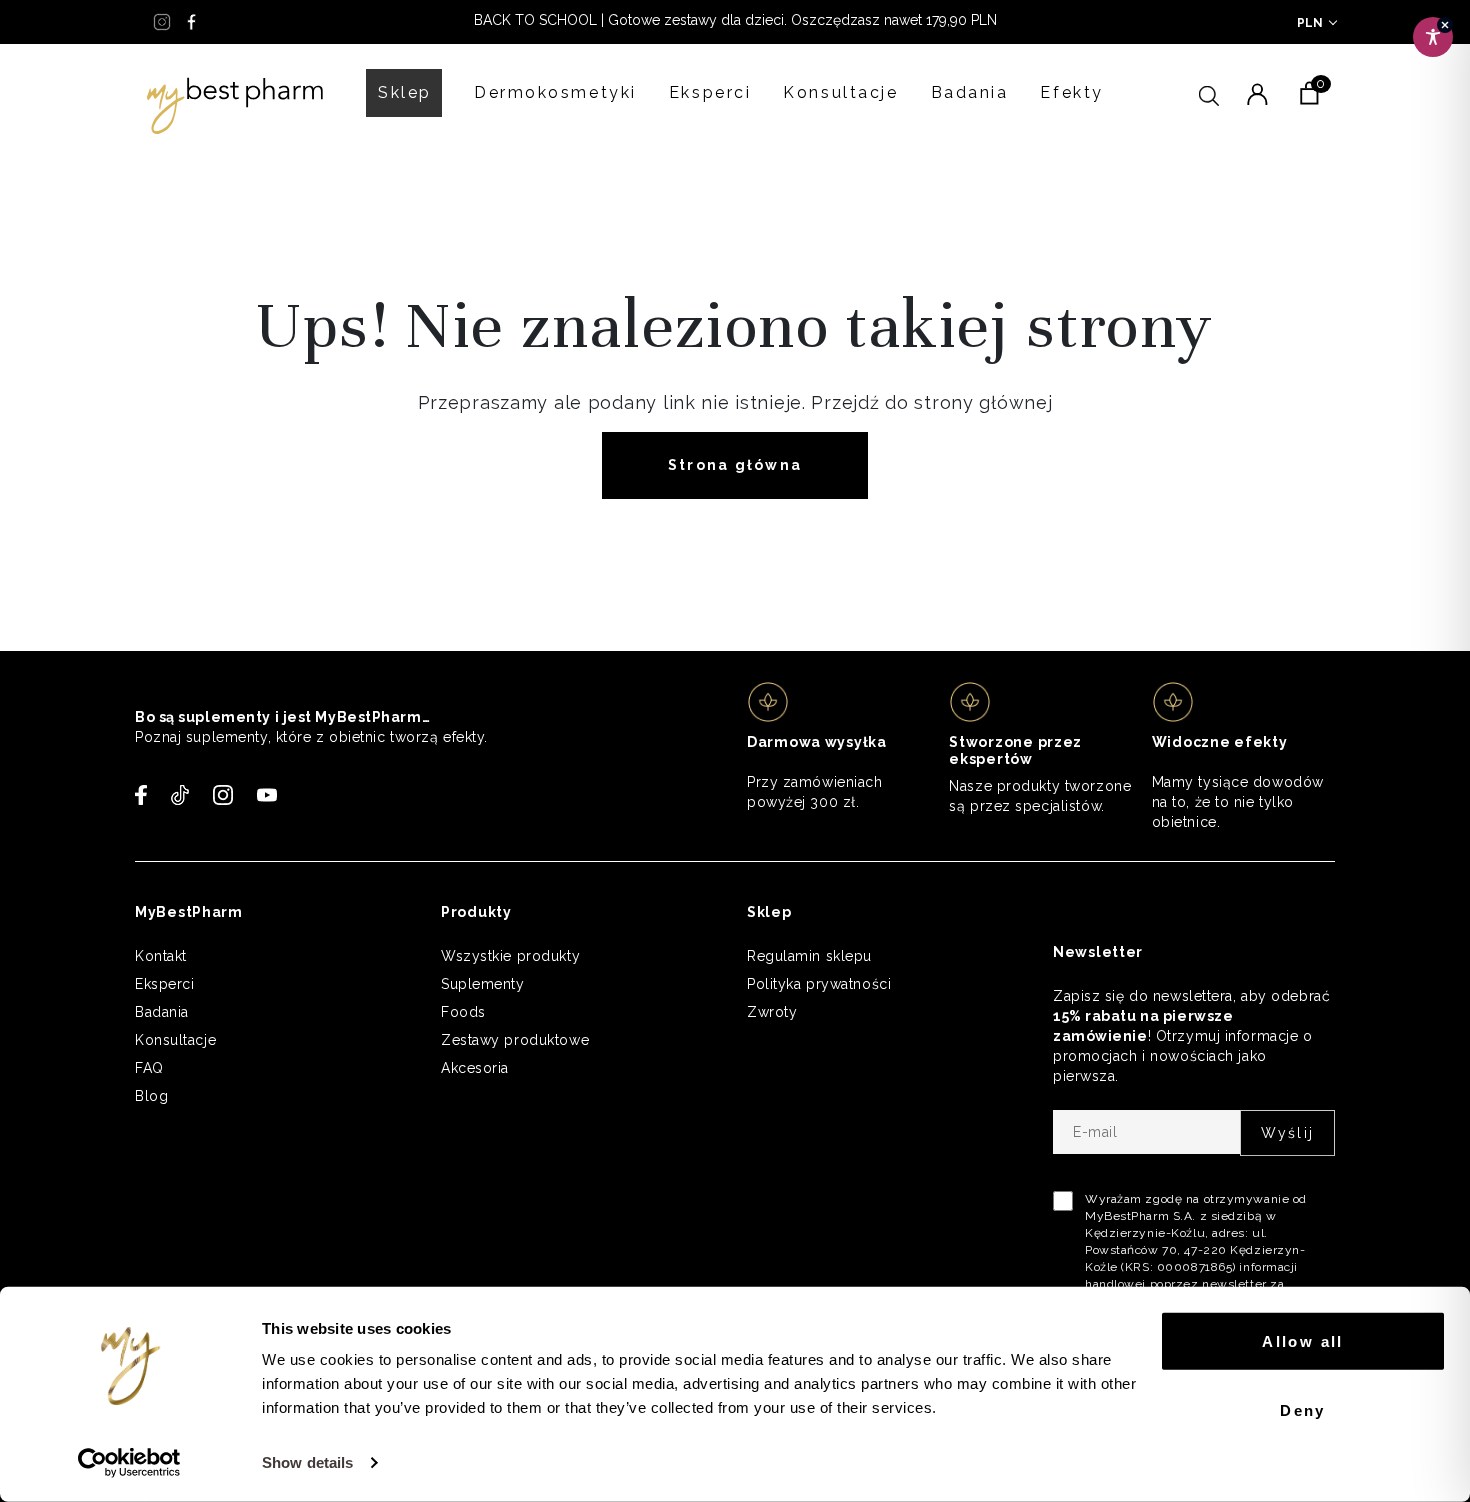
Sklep (405, 92)
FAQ (149, 1068)
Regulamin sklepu (809, 956)
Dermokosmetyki (555, 92)
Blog (151, 1096)
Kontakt (161, 956)
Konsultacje (840, 92)
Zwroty (772, 1012)
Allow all (1303, 1341)
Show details (307, 1462)
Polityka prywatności (819, 984)
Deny (1303, 1409)
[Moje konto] (1257, 92)
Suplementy (483, 984)
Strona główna (735, 465)
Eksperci (710, 92)
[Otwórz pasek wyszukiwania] (1209, 93)
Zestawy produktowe (515, 1040)
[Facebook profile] (192, 22)
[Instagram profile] (162, 22)
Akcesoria (475, 1068)
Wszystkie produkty (510, 956)
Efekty (1071, 92)
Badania (970, 92)
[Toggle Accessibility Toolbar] (1433, 37)
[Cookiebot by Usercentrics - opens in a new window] (129, 1463)
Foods (463, 1012)
